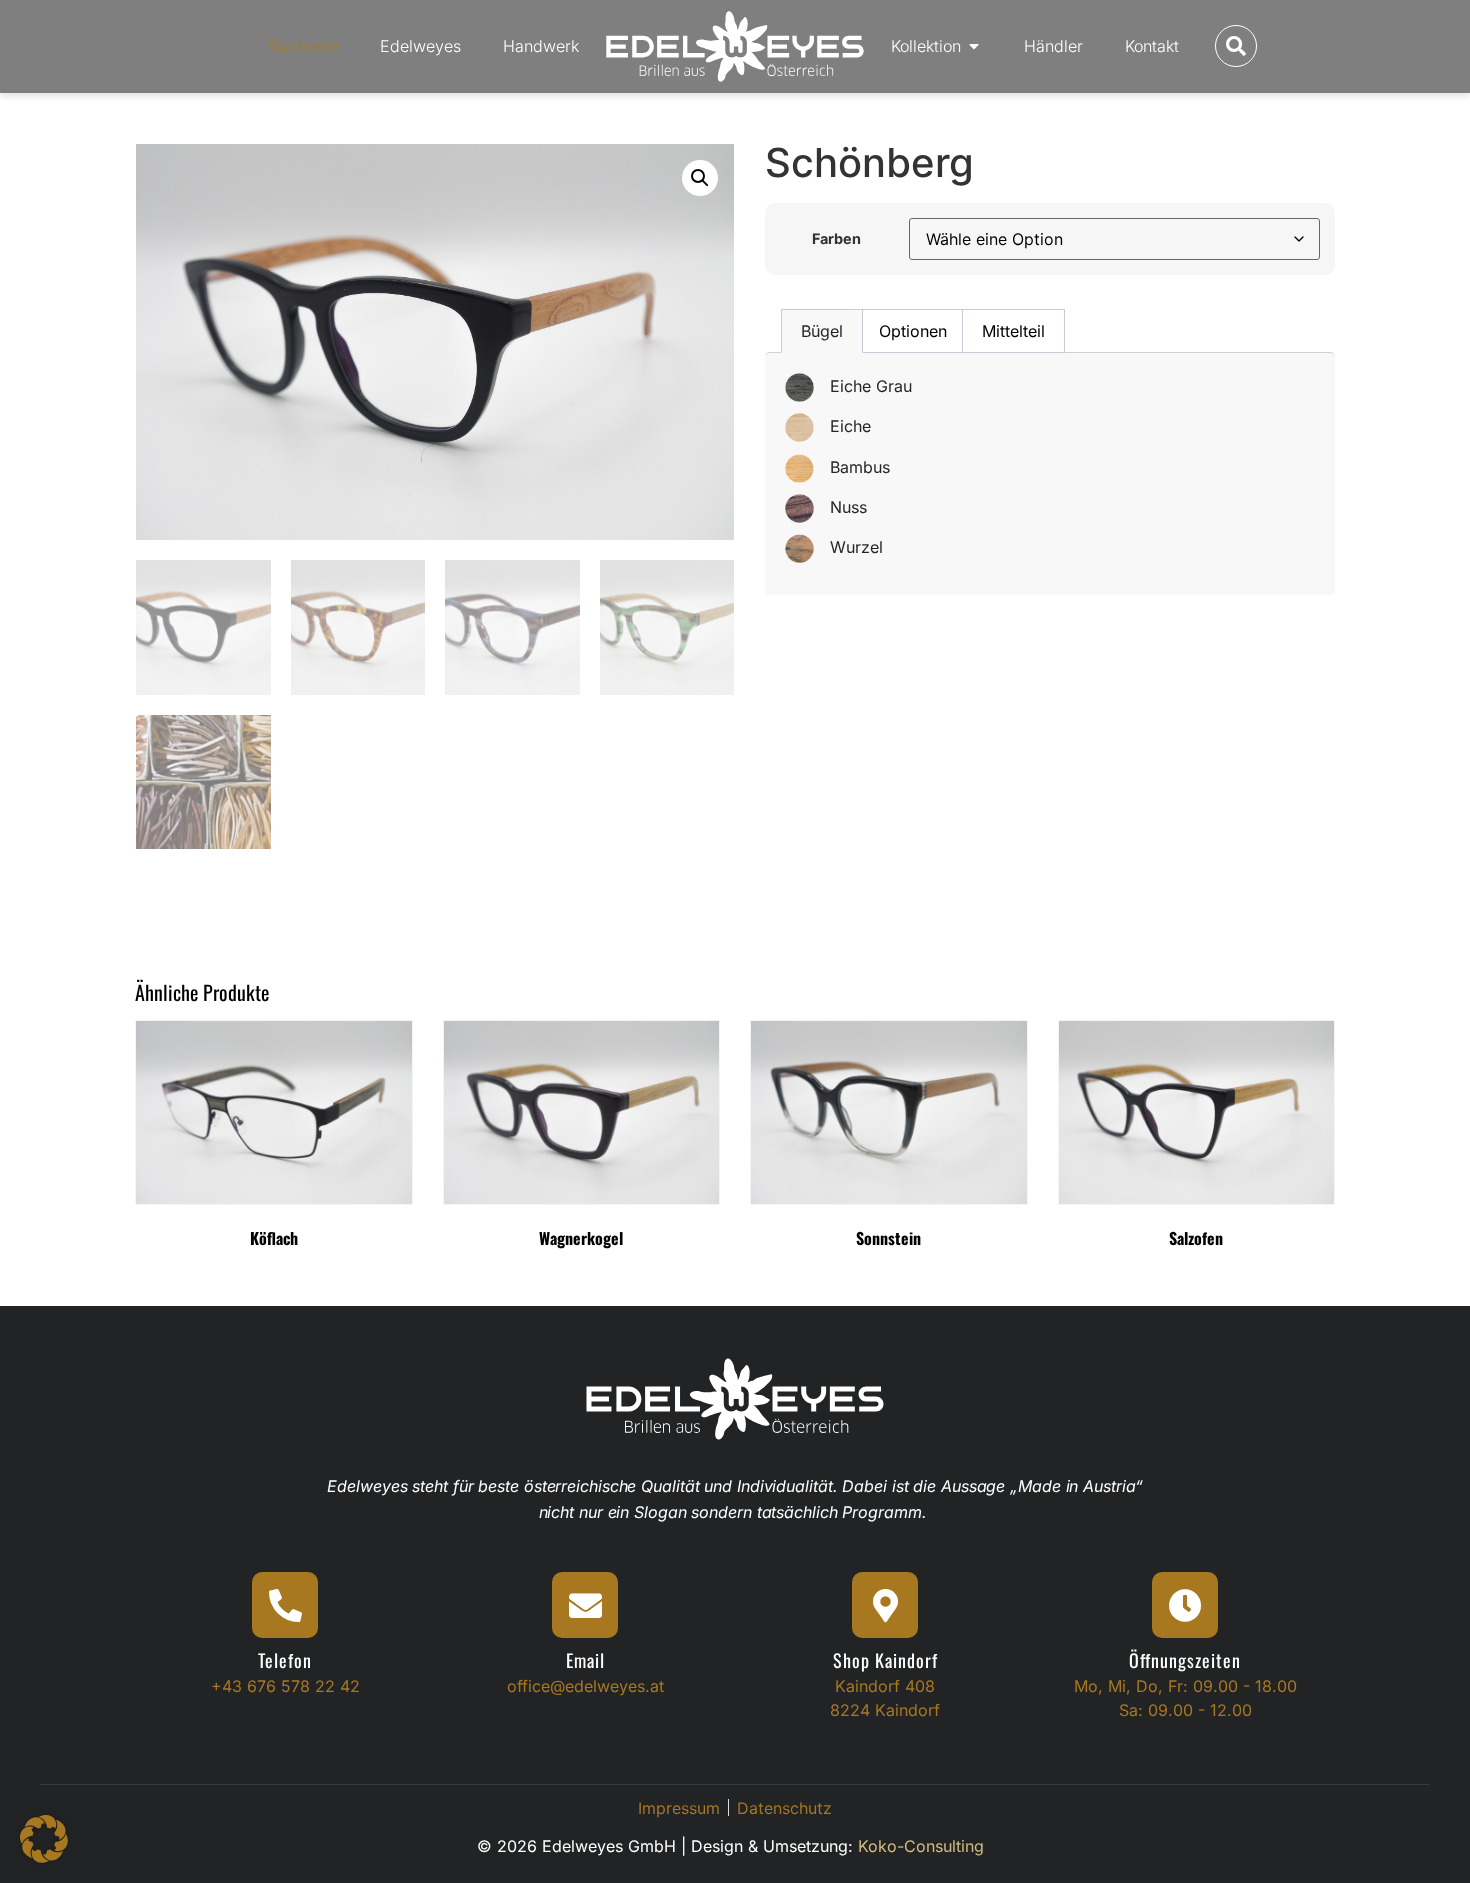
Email (585, 1660)
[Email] (585, 1605)
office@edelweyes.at (585, 1686)
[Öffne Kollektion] (974, 46)
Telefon (285, 1660)
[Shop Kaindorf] (885, 1605)
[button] (700, 178)
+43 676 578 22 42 (285, 1686)
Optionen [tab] (913, 331)
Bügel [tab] (822, 331)
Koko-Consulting (921, 1846)
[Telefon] (285, 1605)
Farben (836, 239)
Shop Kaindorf (885, 1660)
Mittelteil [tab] (1013, 331)
